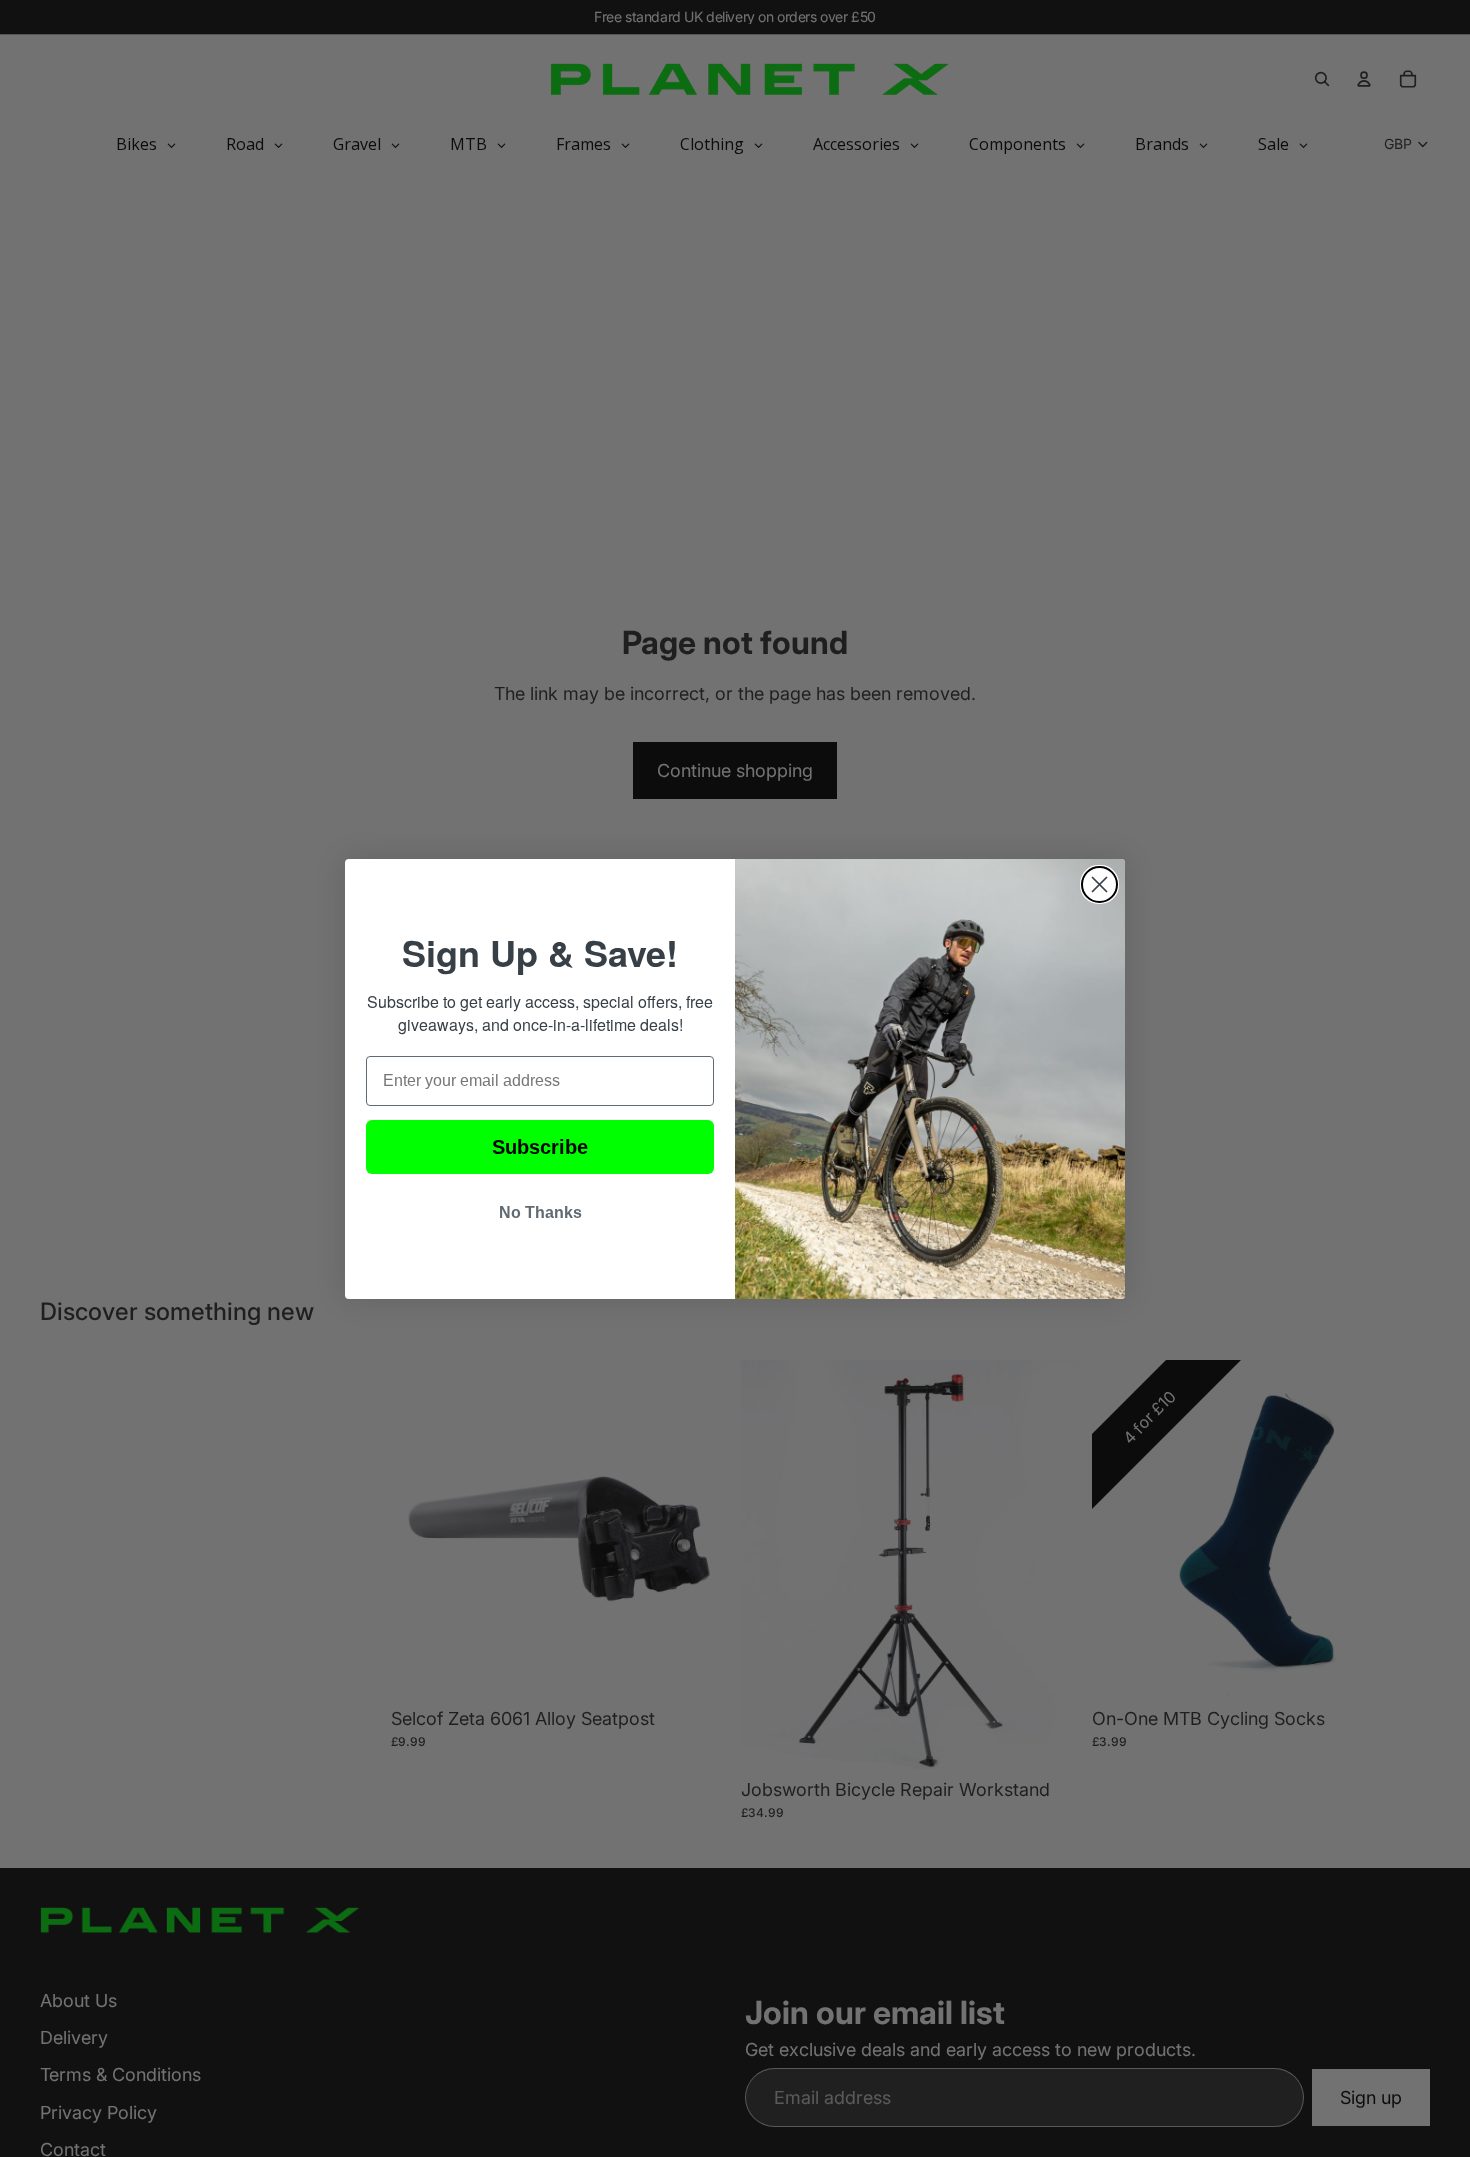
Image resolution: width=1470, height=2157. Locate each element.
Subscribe (540, 1147)
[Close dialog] (1099, 884)
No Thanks (540, 1212)
